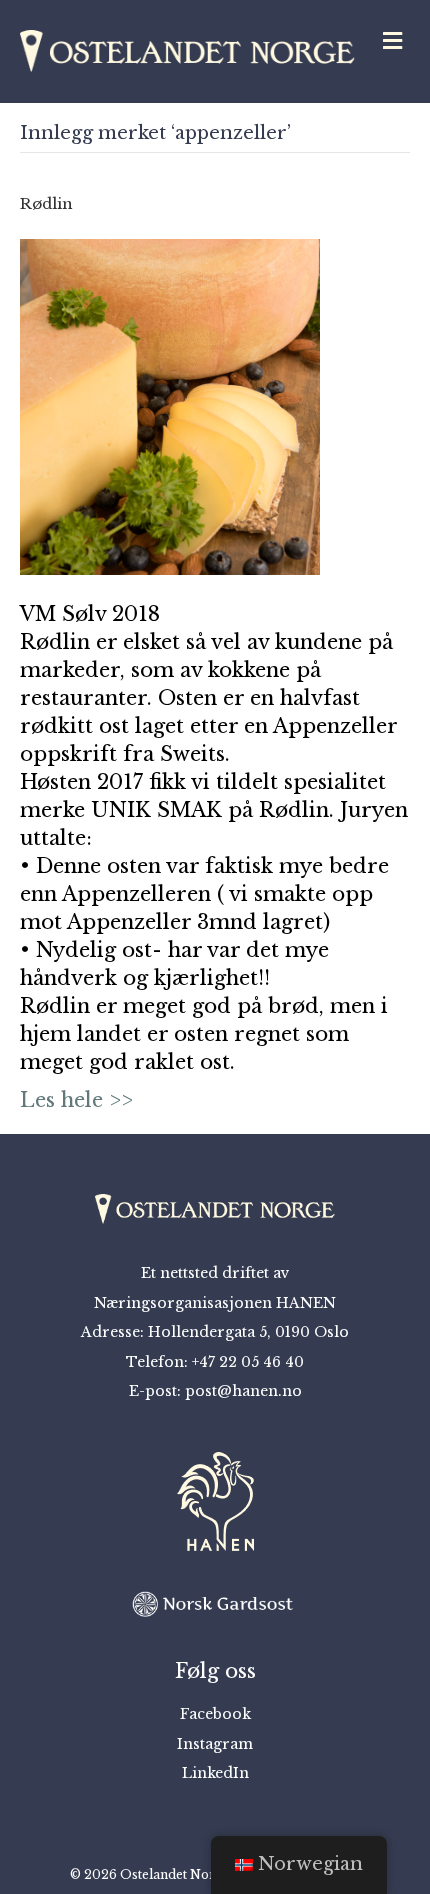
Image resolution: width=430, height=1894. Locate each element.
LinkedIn (215, 1773)
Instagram (215, 1744)
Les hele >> (76, 1100)
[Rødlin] (170, 406)
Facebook (215, 1714)
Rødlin (46, 203)
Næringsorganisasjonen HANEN (215, 1303)
